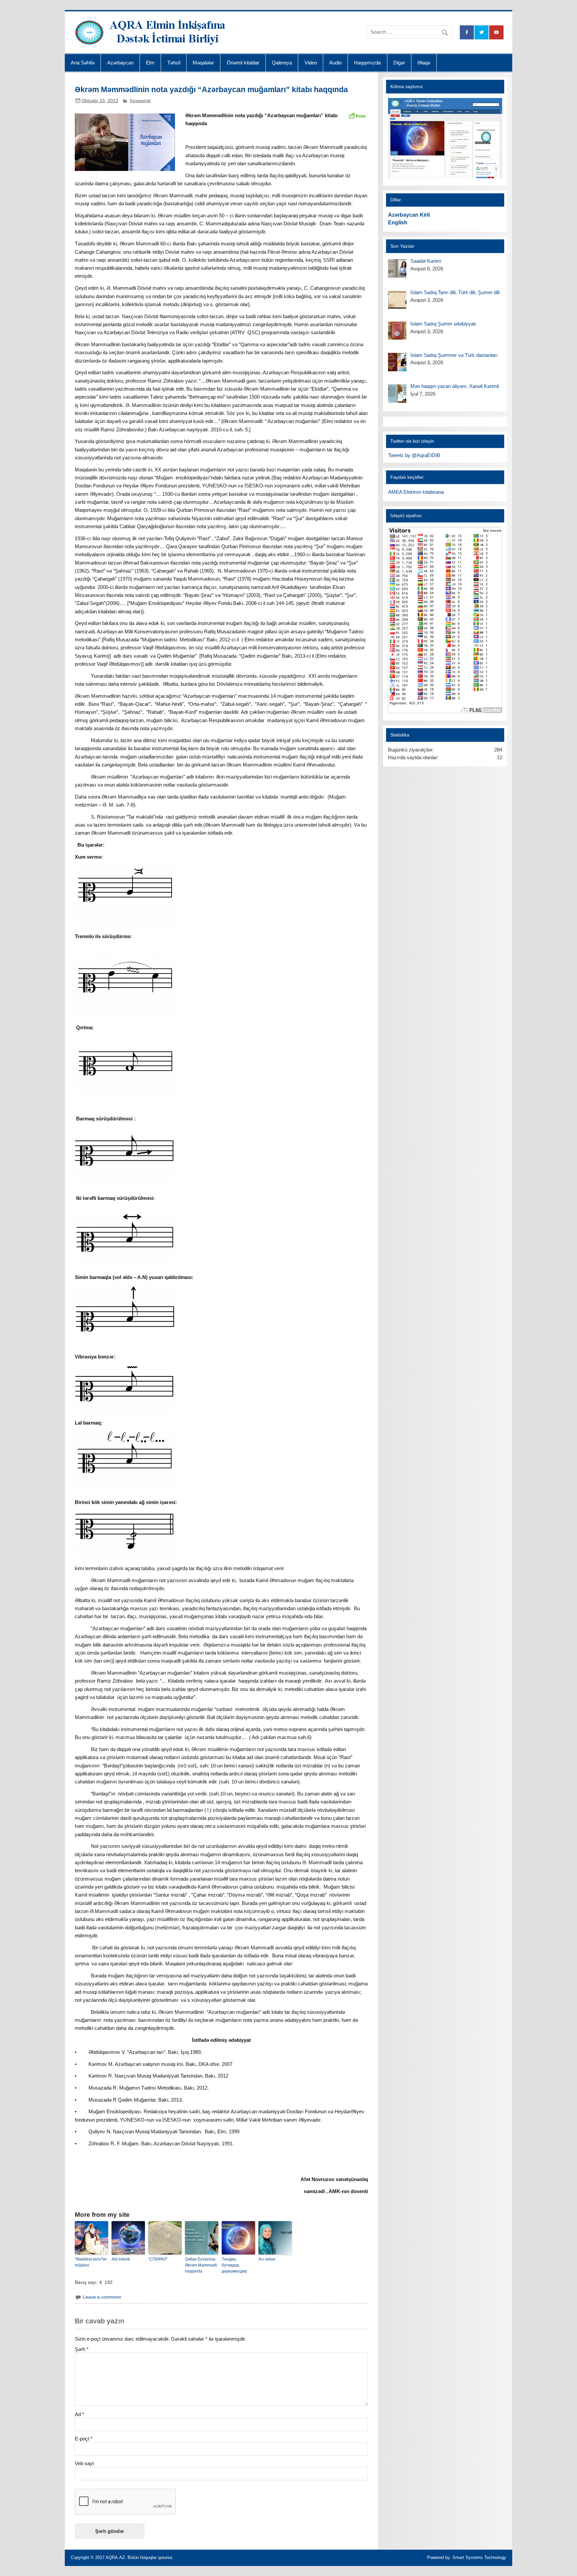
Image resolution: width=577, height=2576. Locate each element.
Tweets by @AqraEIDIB (414, 455)
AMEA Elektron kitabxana (416, 492)
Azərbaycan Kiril (409, 215)
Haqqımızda (367, 63)
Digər (399, 63)
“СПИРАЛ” (158, 2259)
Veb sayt (84, 2463)
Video (311, 63)
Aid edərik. (121, 2259)
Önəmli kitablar (243, 63)
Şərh (82, 2349)
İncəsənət (140, 101)
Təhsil (174, 63)
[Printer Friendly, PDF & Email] (357, 116)
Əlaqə (424, 63)
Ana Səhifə (83, 63)
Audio (335, 63)
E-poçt (84, 2439)
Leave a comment (102, 2297)
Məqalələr (203, 63)
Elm (150, 63)
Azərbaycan (120, 63)
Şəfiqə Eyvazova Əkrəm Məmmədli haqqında (201, 2265)
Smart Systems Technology (479, 2557)
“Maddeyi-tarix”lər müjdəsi (91, 2262)
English (398, 223)
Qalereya (282, 63)
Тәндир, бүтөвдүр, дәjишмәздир (234, 2265)
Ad (79, 2414)
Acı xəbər (267, 2259)
